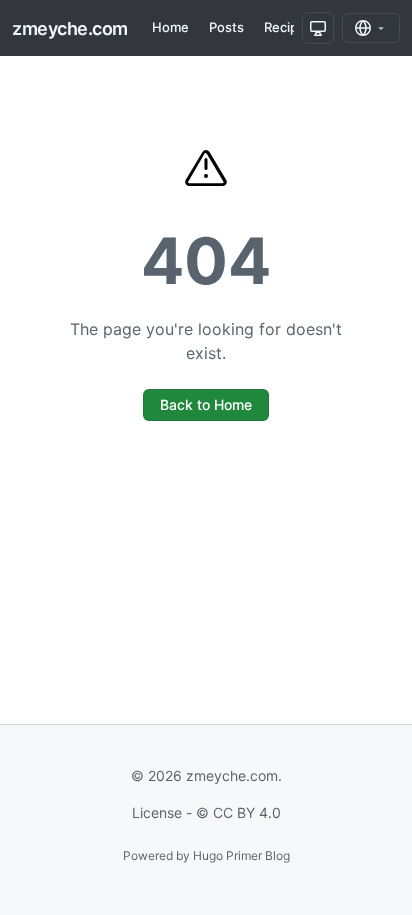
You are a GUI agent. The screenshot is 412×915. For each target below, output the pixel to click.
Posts (226, 27)
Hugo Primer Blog (241, 855)
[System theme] (318, 28)
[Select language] (371, 28)
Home (170, 27)
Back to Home (206, 404)
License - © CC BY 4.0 (206, 812)
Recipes (288, 27)
